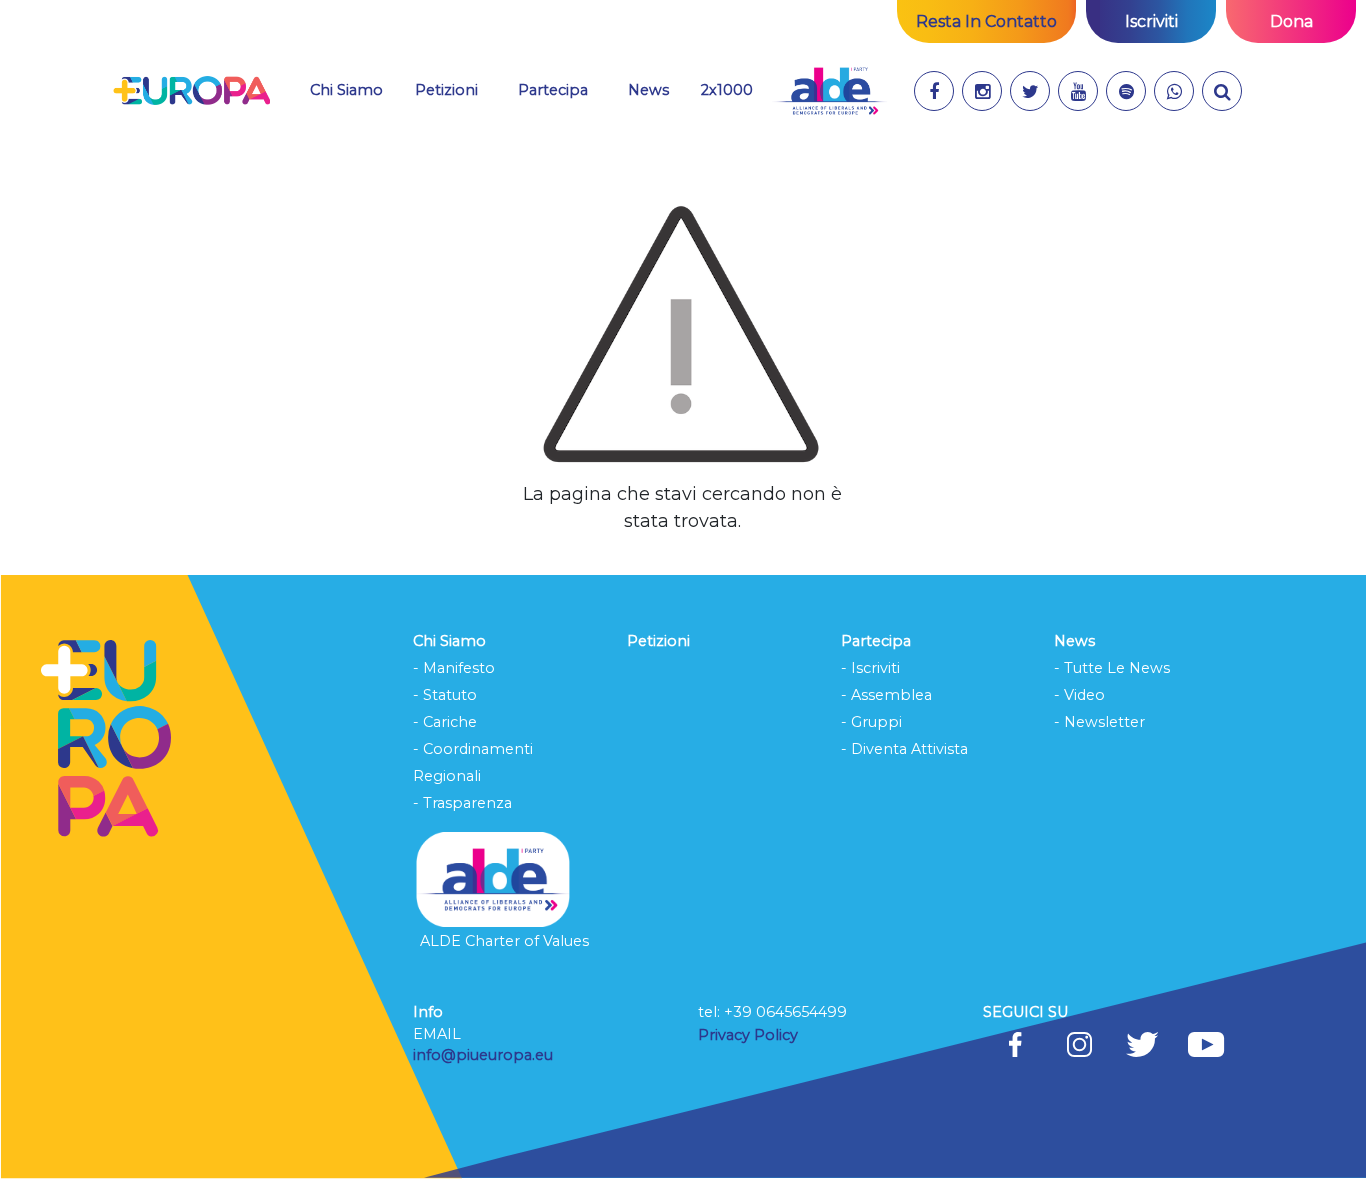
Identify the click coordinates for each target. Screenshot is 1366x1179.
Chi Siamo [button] (346, 90)
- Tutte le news (1112, 668)
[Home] (191, 91)
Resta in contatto (986, 21)
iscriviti (1151, 21)
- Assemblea (886, 695)
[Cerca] (1222, 91)
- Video (1079, 695)
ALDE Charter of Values (504, 941)
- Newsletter (1099, 722)
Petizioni (446, 90)
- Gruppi (871, 722)
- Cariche (445, 722)
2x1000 (727, 90)
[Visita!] (934, 91)
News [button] (648, 90)
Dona (1291, 21)
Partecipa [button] (553, 90)
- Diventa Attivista (904, 749)
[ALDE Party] (829, 91)
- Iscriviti (870, 668)
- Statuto (445, 695)
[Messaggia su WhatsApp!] (1174, 91)
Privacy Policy (750, 1035)
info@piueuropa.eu (483, 1055)
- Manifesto (454, 668)
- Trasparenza (462, 803)
